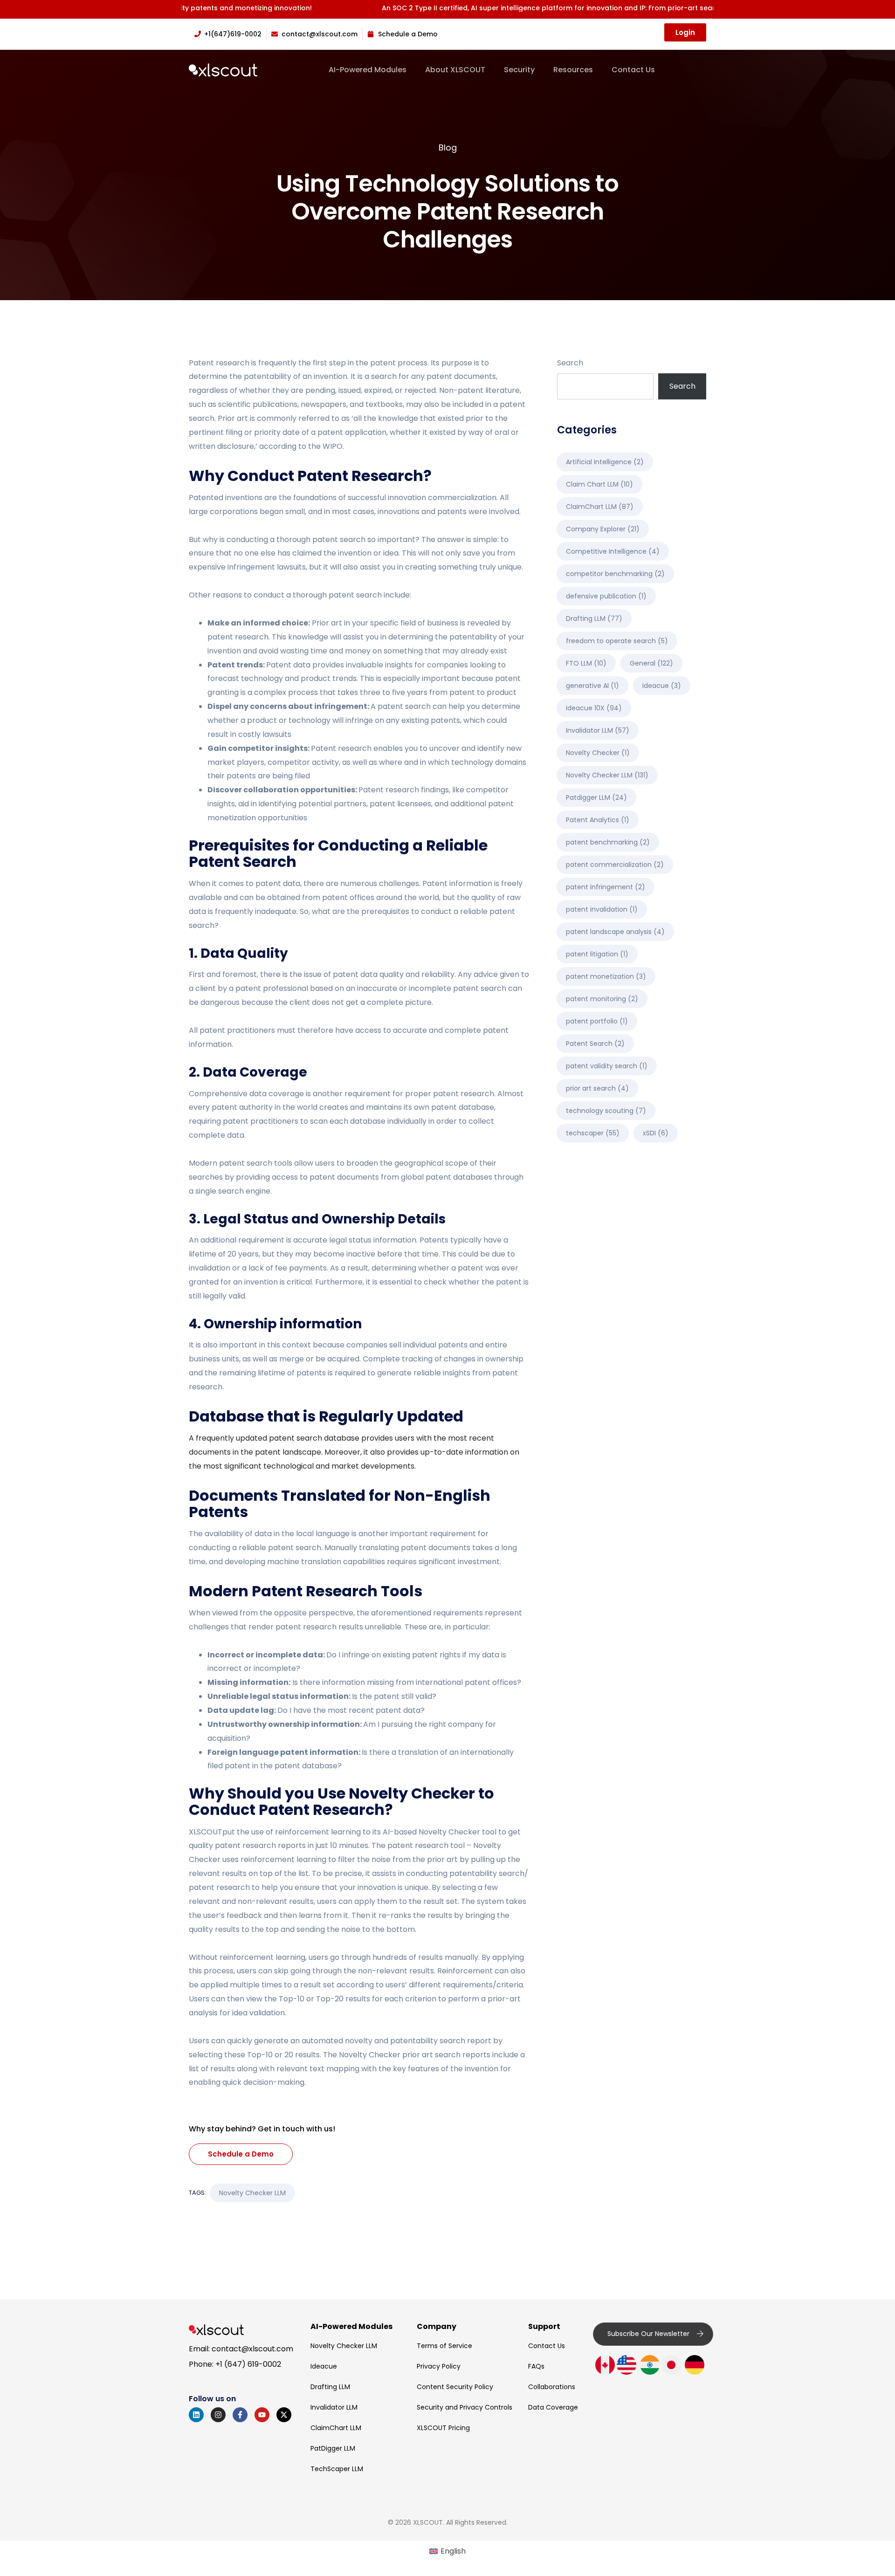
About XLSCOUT (455, 70)
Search (570, 363)
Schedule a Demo (241, 2154)
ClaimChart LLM (600, 507)
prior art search (597, 1088)
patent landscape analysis (615, 932)
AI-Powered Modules (368, 70)
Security (519, 70)
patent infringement (606, 887)
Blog (448, 148)
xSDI (656, 1133)
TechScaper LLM (337, 2469)
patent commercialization (615, 865)
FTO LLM (586, 663)
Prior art (233, 418)
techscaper (593, 1133)
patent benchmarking (608, 842)
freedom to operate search (617, 641)
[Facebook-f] (240, 2415)
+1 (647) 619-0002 (248, 2364)
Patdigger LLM (596, 797)
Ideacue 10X (594, 708)
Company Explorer (603, 529)
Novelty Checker (449, 1832)
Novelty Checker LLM (252, 2193)
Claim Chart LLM (599, 484)
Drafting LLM (594, 618)
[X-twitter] (284, 2415)
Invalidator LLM (598, 730)
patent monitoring (602, 999)
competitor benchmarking (615, 574)
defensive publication (606, 596)
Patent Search (595, 1044)
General (651, 663)
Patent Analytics (598, 820)
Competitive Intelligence (613, 551)
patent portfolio (597, 1021)
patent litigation (597, 954)
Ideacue (662, 686)
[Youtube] (262, 2415)
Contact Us (633, 70)
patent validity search (607, 1066)
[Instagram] (218, 2415)
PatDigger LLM (333, 2448)
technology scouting (606, 1111)
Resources (573, 70)
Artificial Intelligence (605, 462)
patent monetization (606, 976)
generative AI (592, 686)
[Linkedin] (196, 2415)
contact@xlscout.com (252, 2349)
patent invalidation (602, 909)
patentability (268, 376)
